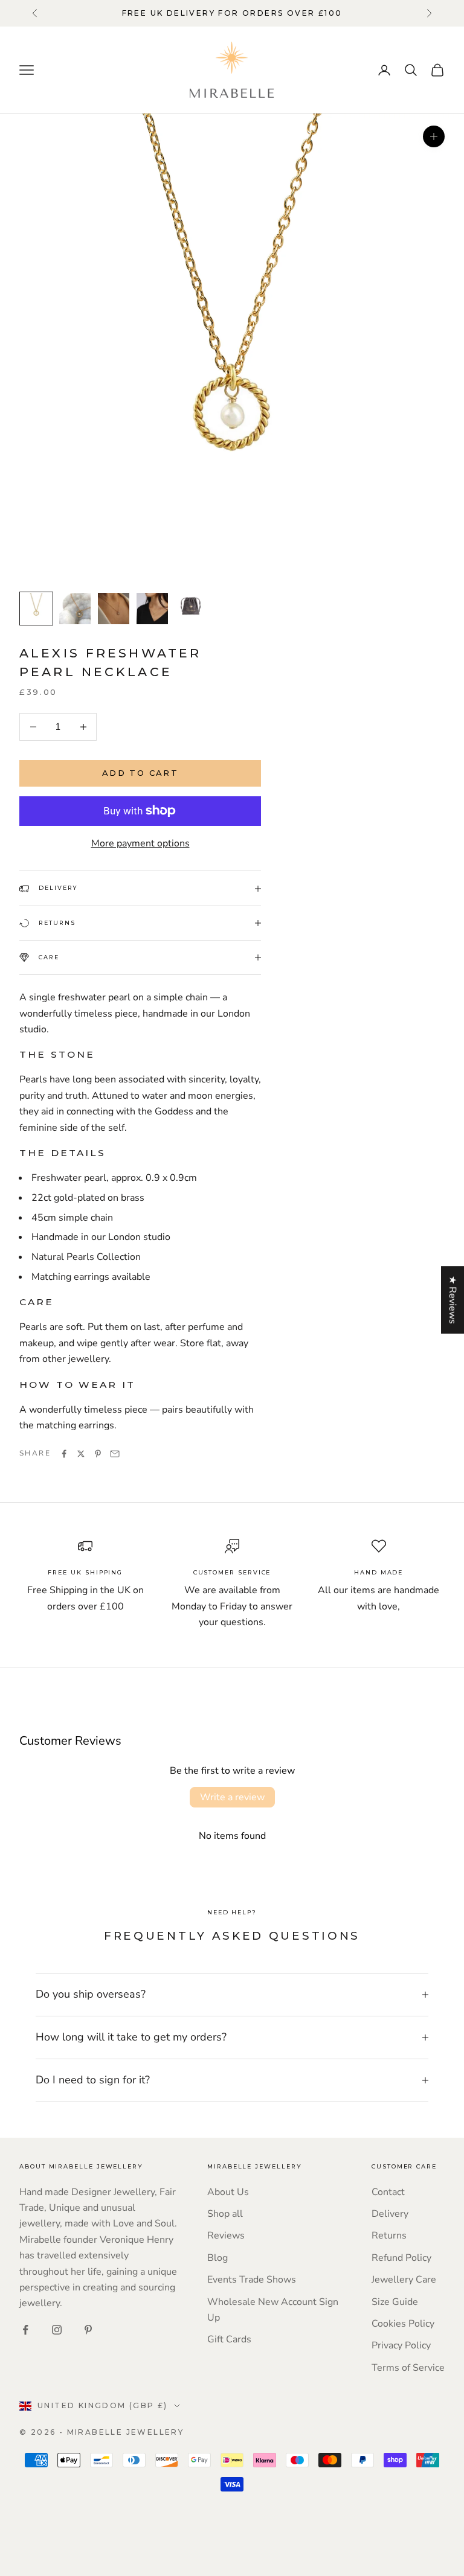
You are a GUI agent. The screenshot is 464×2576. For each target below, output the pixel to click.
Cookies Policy (403, 2324)
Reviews (226, 2236)
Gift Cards (229, 2339)
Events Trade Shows (252, 2280)
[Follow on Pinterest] (88, 2330)
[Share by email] (115, 1454)
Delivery (390, 2214)
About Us (228, 2192)
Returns (389, 2236)
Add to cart (140, 773)
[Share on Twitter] (81, 1454)
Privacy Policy (401, 2345)
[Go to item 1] (36, 609)
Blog (217, 2258)
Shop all (225, 2214)
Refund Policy (401, 2258)
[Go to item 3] (114, 609)
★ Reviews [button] (453, 1300)
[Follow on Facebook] (25, 2330)
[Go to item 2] (75, 609)
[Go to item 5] (191, 606)
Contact (388, 2192)
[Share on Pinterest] (98, 1454)
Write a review (232, 1797)
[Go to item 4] (152, 609)
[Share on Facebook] (64, 1454)
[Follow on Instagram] (57, 2330)
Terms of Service (408, 2368)
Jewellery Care (404, 2280)
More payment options (140, 843)
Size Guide (395, 2302)
